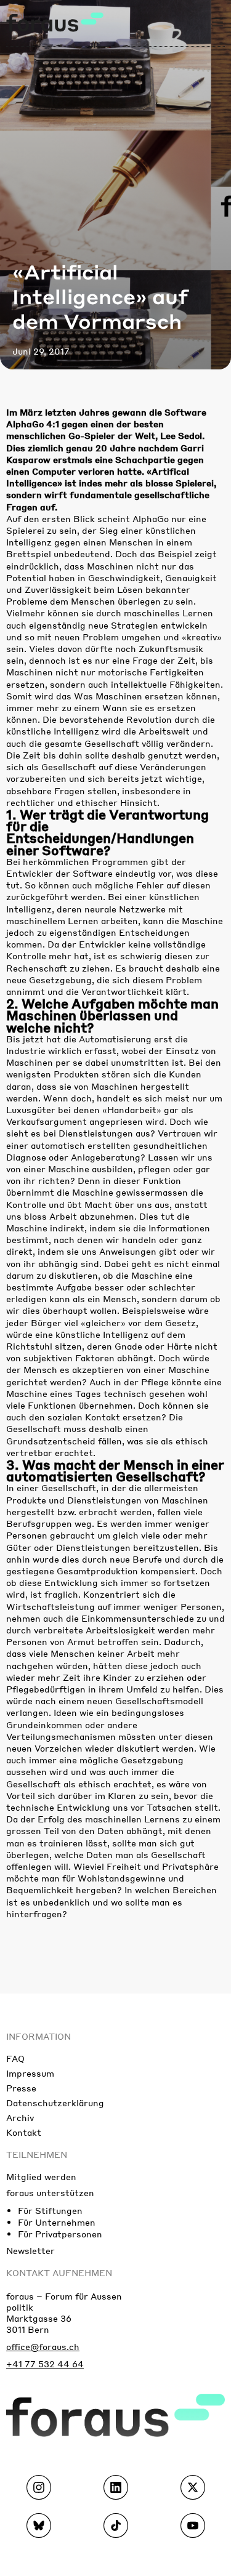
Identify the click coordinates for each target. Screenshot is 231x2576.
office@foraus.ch (43, 2346)
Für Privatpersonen (60, 2234)
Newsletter (30, 2250)
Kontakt (24, 2132)
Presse (21, 2088)
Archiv (20, 2117)
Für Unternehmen (57, 2222)
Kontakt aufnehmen (59, 2272)
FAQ (15, 2058)
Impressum (30, 2073)
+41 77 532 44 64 (45, 2364)
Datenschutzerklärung (55, 2103)
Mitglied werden (41, 2176)
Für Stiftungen (50, 2210)
